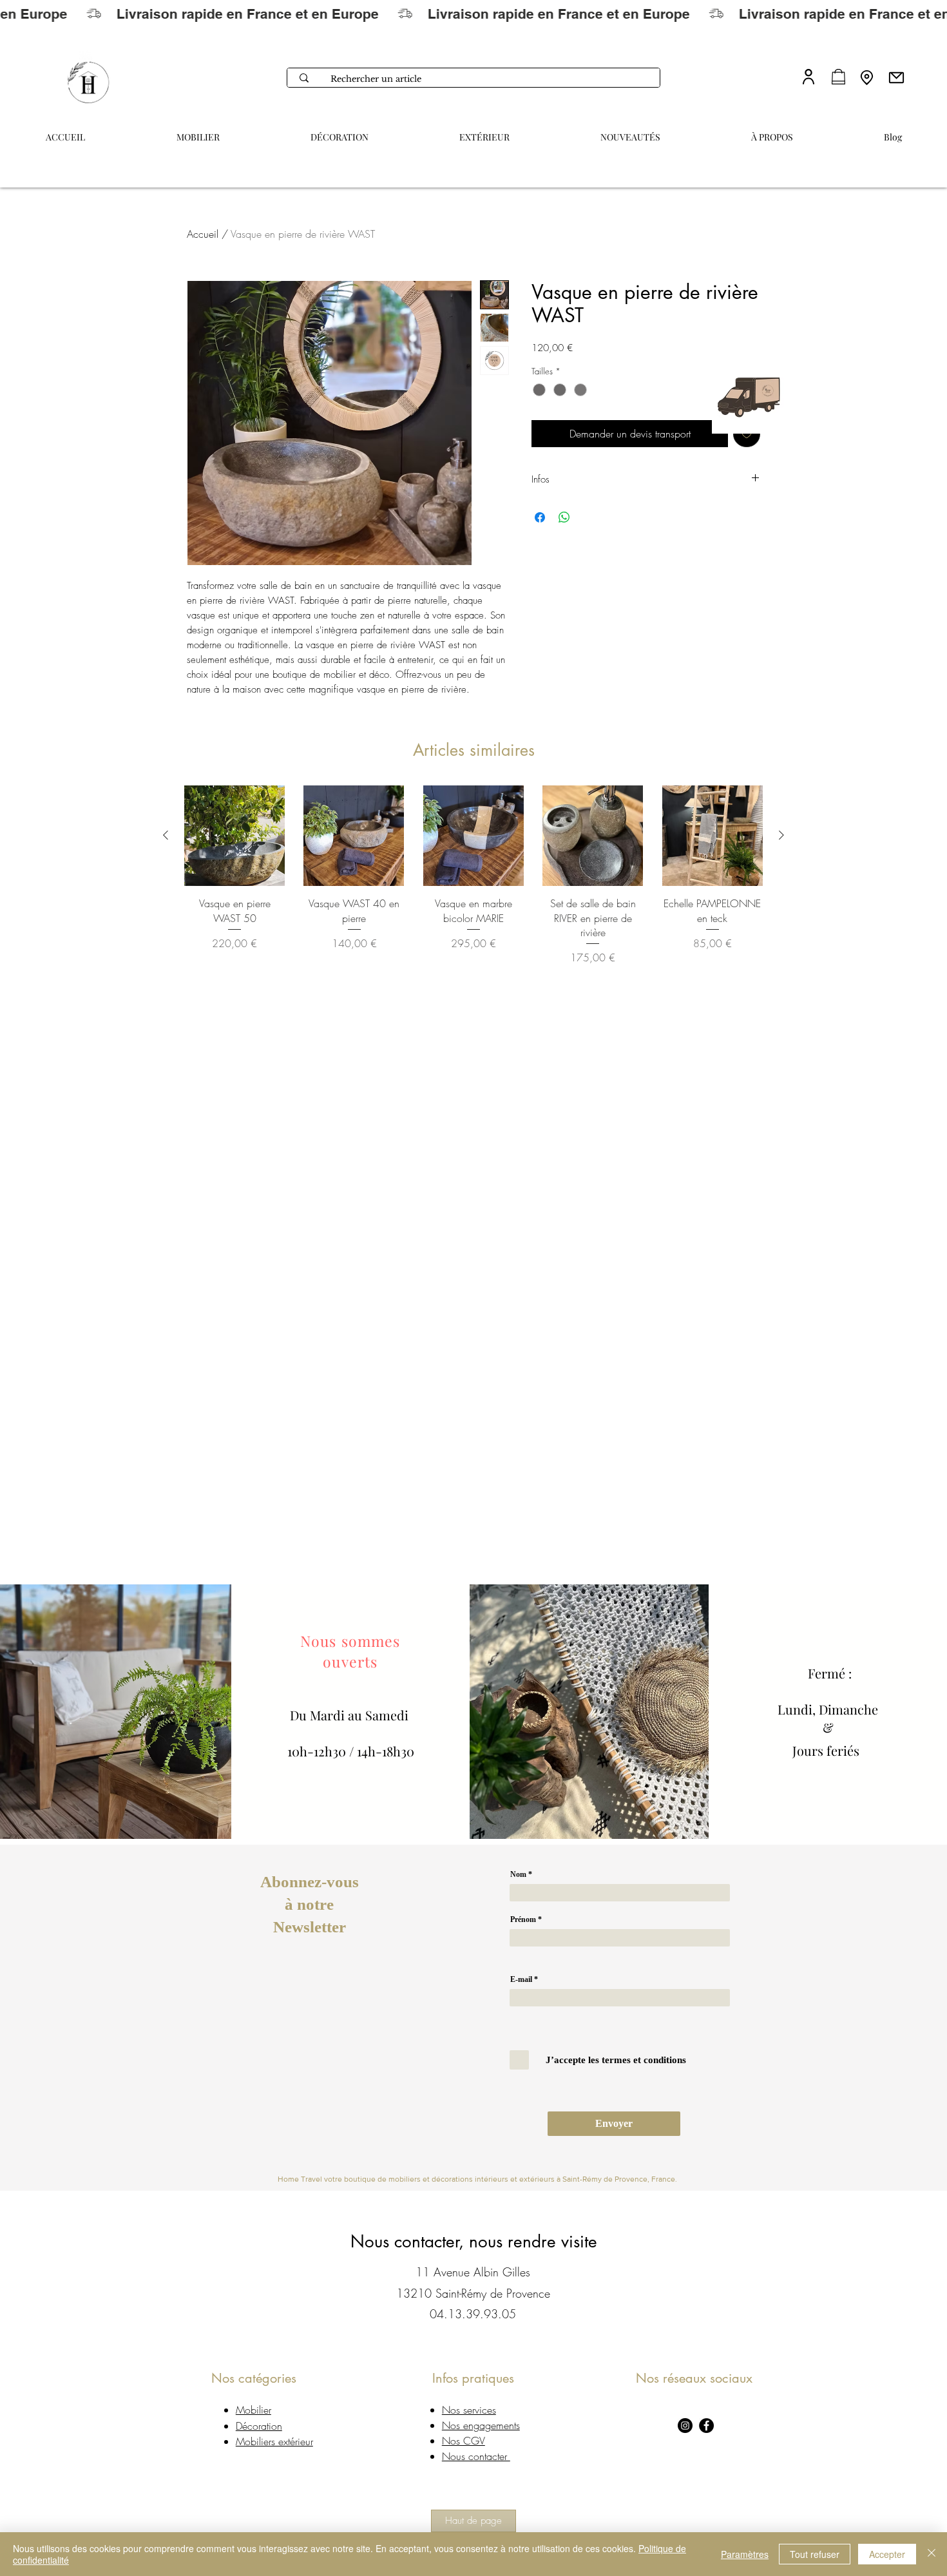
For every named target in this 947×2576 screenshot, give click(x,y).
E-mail (521, 1979)
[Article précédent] (166, 835)
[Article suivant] (781, 835)
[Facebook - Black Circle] (706, 2426)
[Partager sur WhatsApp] (564, 517)
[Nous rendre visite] (867, 77)
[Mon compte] (808, 76)
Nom (518, 1874)
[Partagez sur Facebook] (540, 517)
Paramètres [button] (745, 2554)
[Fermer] (932, 2554)
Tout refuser (815, 2554)
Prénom (523, 1919)
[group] (473, 875)
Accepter (887, 2554)
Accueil (203, 234)
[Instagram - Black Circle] (685, 2426)
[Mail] (896, 77)
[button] (772, 131)
